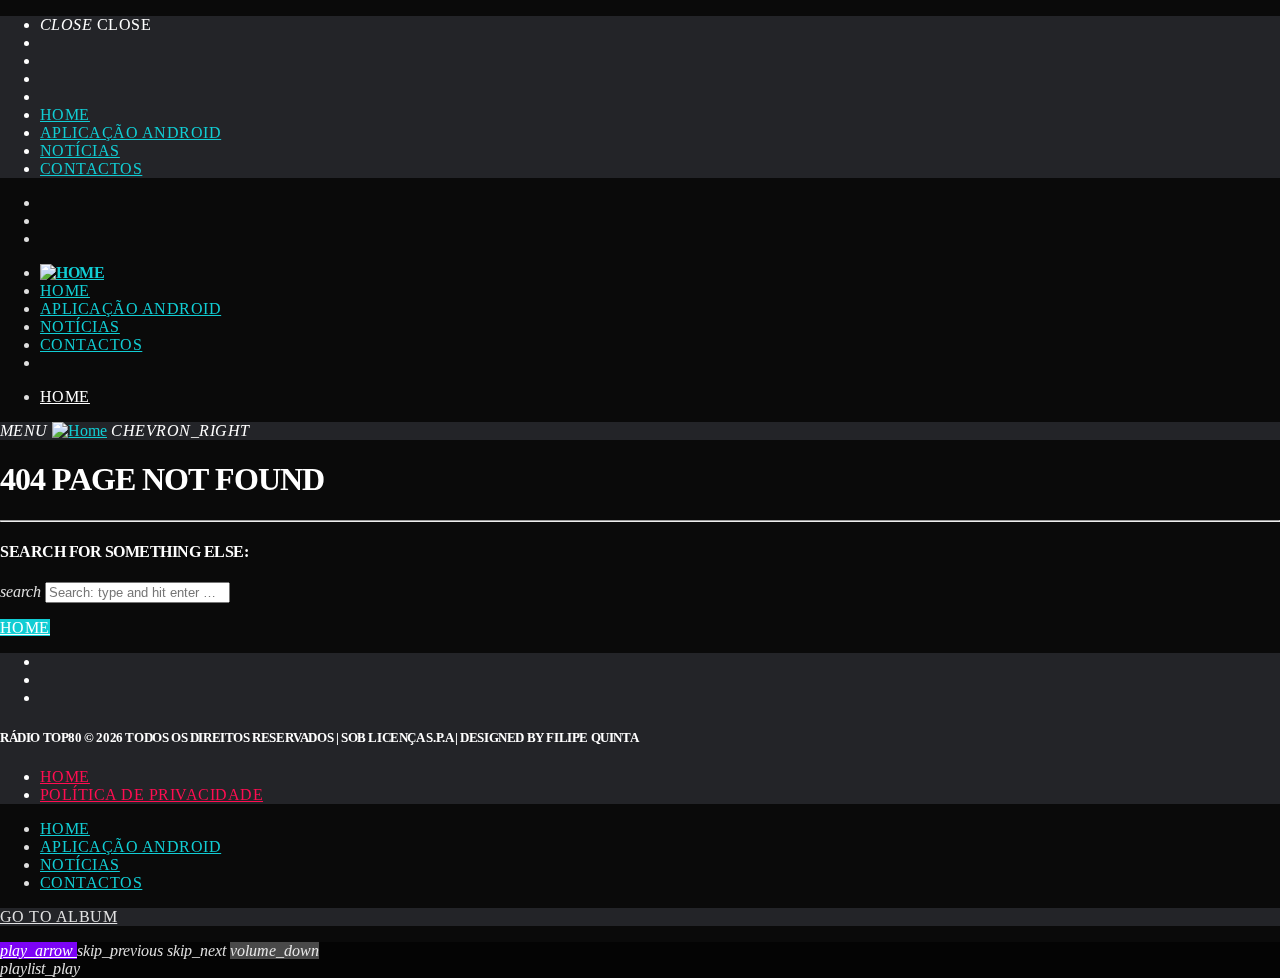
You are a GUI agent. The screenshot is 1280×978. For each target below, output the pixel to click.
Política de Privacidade (151, 794)
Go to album (58, 916)
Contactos (91, 168)
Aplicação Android (130, 132)
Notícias (80, 150)
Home (65, 114)
